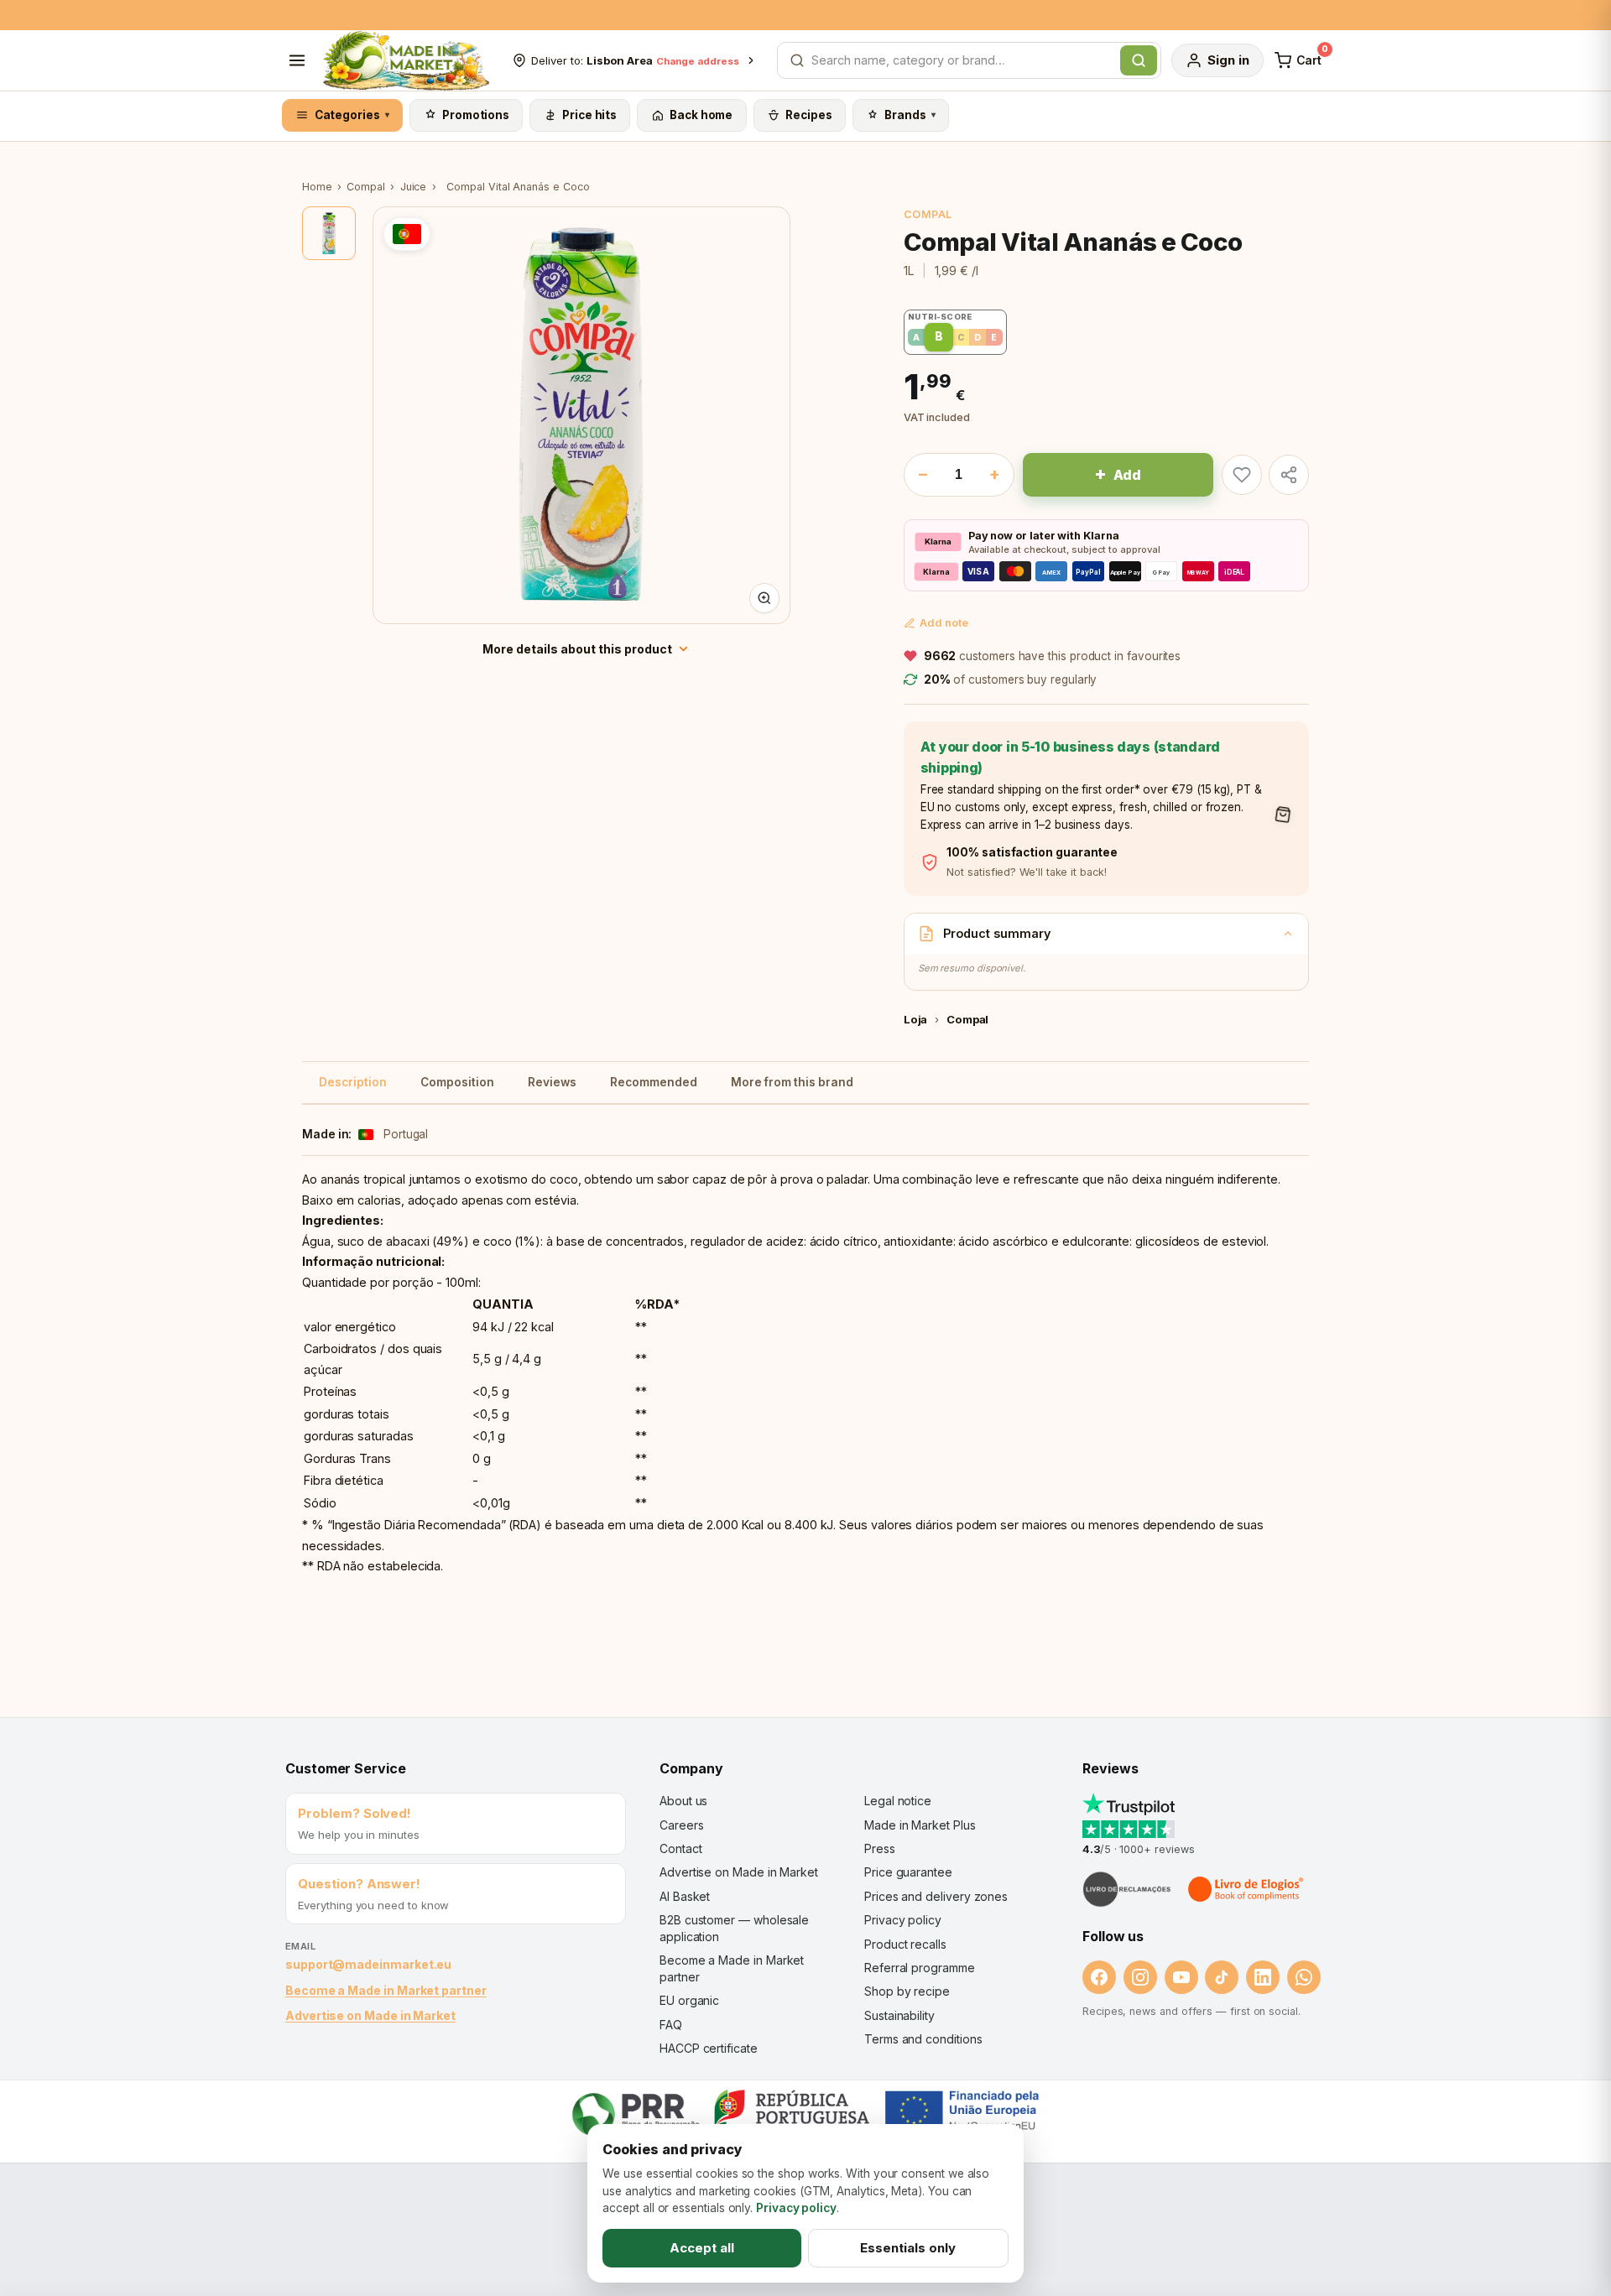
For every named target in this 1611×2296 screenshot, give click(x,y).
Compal (366, 187)
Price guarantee (908, 1872)
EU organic (689, 2000)
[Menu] (297, 60)
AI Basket (685, 1896)
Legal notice (898, 1801)
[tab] (329, 233)
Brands (910, 115)
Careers (681, 1825)
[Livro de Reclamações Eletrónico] (1127, 1889)
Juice (414, 187)
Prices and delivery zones (936, 1896)
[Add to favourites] (1242, 475)
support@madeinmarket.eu (368, 1964)
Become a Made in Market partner (386, 1990)
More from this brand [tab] (792, 1082)
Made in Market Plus (920, 1825)
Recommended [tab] (654, 1082)
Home (317, 187)
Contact (680, 1848)
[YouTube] (1181, 1977)
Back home (701, 115)
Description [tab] (353, 1082)
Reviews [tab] (552, 1082)
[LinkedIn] (1263, 1977)
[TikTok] (1222, 1977)
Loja (916, 1019)
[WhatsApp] (1304, 1977)
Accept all (702, 2248)
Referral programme (920, 1968)
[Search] (1139, 60)
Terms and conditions (923, 2039)
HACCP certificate (709, 2048)
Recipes (808, 115)
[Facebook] (1099, 1977)
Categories (352, 115)
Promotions (476, 115)
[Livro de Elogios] (1247, 1889)
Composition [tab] (457, 1082)
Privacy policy (903, 1920)
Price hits (589, 115)
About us (683, 1801)
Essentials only (908, 2248)
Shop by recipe (907, 1991)
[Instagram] (1140, 1977)
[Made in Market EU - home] (406, 60)
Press (880, 1848)
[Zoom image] (764, 598)
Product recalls (905, 1944)
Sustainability (899, 2015)
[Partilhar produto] (1289, 475)
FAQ (671, 2025)
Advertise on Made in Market (370, 2015)
